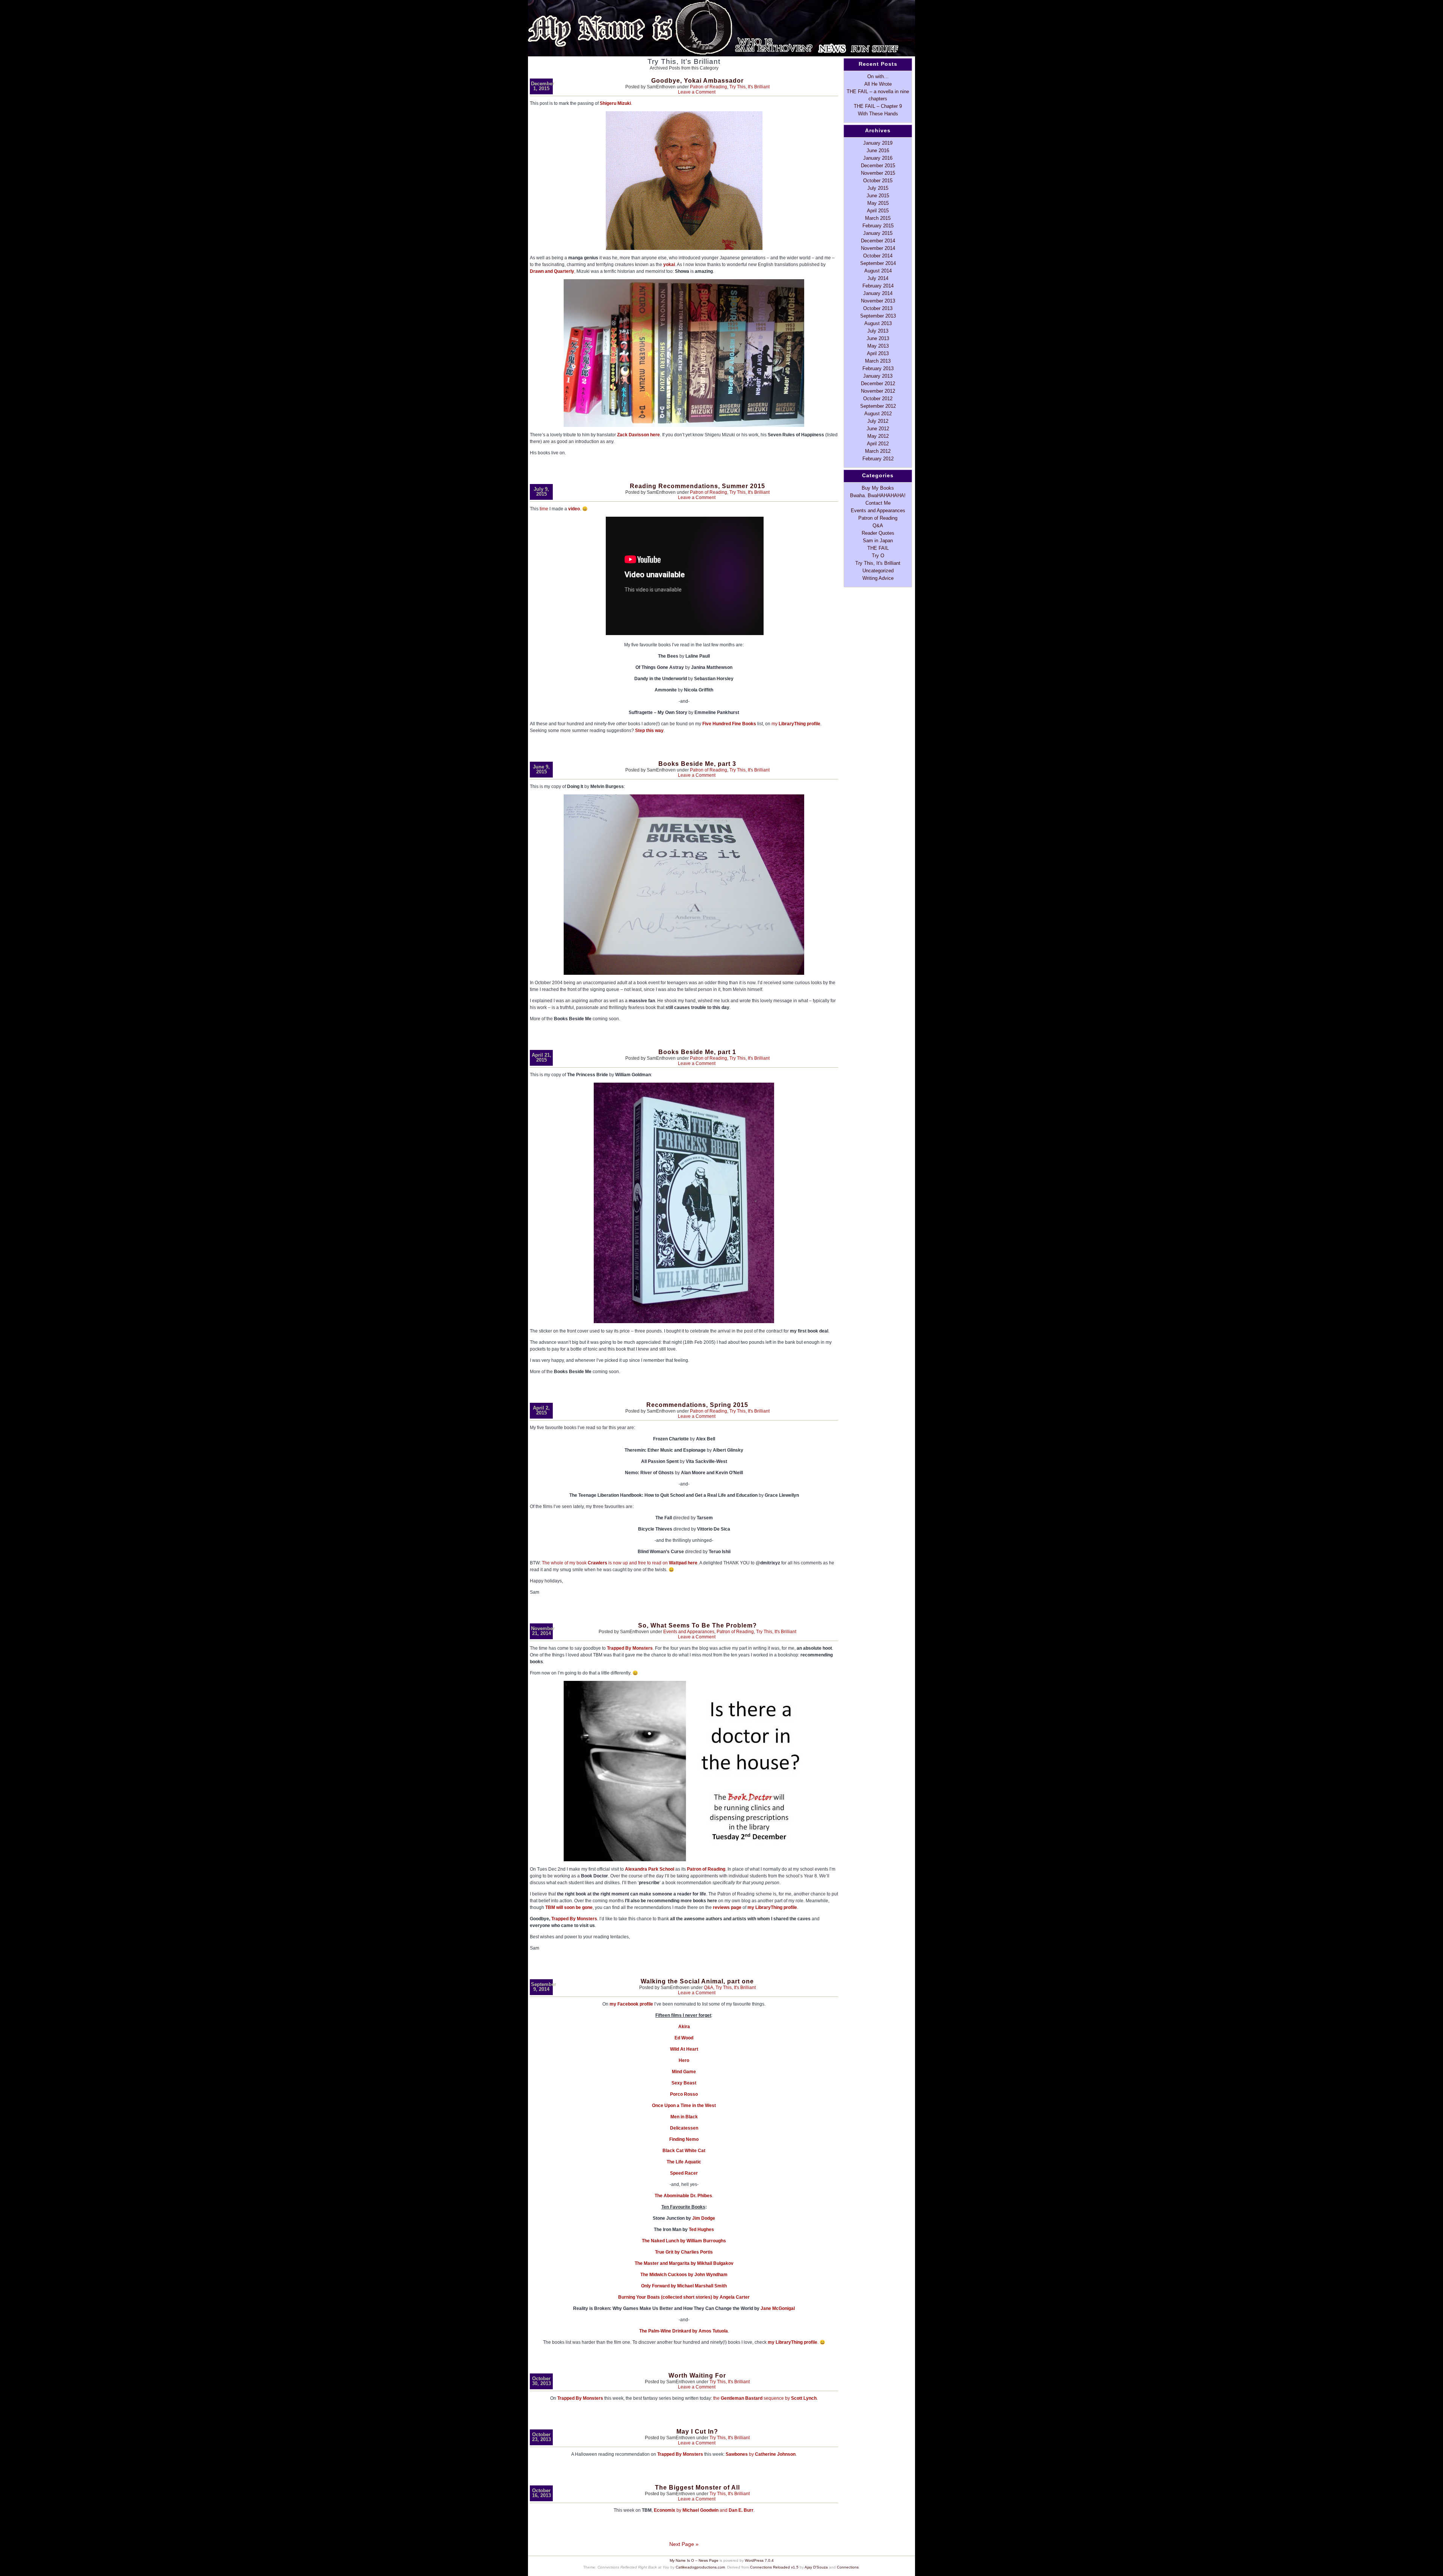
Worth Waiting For (697, 2376)
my (796, 724)
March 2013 (878, 361)
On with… (878, 76)
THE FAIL (878, 548)
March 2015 (878, 218)
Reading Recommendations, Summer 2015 (697, 486)
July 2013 (878, 331)
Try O (878, 556)
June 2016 (878, 151)
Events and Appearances (689, 1632)
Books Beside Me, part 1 (697, 1052)
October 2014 (878, 256)
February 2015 (878, 226)
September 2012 (878, 406)
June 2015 (878, 196)
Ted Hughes (701, 2230)
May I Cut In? (697, 2432)
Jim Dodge (704, 2218)
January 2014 (878, 293)
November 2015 (878, 173)
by (761, 2454)
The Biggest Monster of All (697, 2488)
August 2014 (878, 271)
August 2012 (878, 414)
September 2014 (878, 263)
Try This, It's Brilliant (749, 87)
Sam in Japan (878, 541)
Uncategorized (878, 571)
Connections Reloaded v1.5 (774, 2567)
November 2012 (878, 391)
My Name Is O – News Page (694, 2560)
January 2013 (878, 376)
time (544, 509)
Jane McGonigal (778, 2308)
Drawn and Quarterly (552, 271)
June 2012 (878, 429)
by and (704, 2510)
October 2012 (878, 399)
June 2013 (878, 338)
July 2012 (878, 421)
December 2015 (878, 166)
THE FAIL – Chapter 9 (878, 106)
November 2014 (878, 248)
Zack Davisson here (638, 435)
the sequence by (765, 2398)
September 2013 (878, 316)
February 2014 (878, 286)
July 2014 (878, 278)
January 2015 (878, 233)
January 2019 (878, 143)
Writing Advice (878, 578)
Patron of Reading (709, 87)
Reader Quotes (878, 533)
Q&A (709, 1988)
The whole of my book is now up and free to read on (620, 1563)
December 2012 (878, 383)
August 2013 (878, 323)
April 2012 (878, 444)
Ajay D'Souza (816, 2567)
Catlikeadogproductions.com (700, 2567)
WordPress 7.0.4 (759, 2560)
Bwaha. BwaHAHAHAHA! (878, 495)
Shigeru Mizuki (615, 103)
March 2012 (878, 451)
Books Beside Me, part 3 (697, 764)
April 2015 (878, 211)
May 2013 (878, 346)
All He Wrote (878, 84)
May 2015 (878, 203)
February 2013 (878, 368)
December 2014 (878, 241)
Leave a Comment (697, 92)
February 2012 (878, 459)
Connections (848, 2567)
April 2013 (878, 353)
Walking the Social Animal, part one (697, 1981)
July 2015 (878, 188)
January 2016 (878, 158)
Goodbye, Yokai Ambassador (697, 81)
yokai (669, 265)
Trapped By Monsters (630, 1648)
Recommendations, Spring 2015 (697, 1405)
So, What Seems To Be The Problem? (697, 1625)
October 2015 (878, 181)
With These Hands (878, 114)
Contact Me (878, 503)
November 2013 (878, 301)
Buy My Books (878, 488)
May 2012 (878, 436)
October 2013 (878, 308)
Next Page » (684, 2544)
